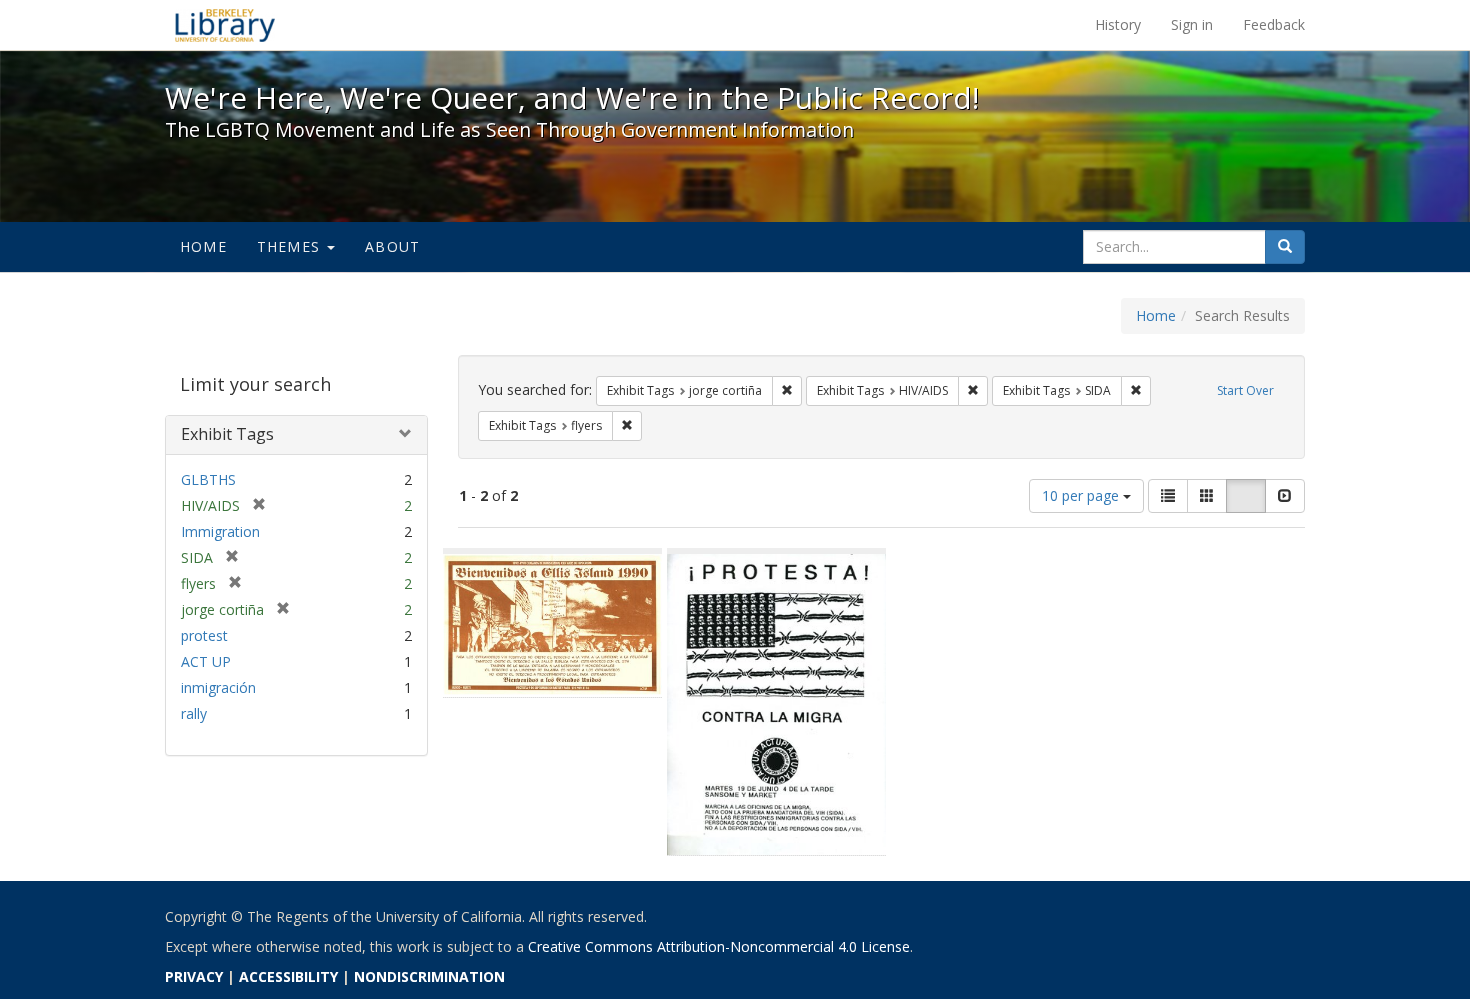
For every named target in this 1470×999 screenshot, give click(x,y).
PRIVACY (194, 976)
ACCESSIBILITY (288, 976)
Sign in (1192, 24)
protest (204, 635)
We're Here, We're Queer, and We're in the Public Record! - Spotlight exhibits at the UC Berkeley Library (225, 25)
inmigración (218, 687)
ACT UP (206, 661)
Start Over (1245, 390)
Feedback (1274, 24)
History (1118, 24)
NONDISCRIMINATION (429, 976)
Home (203, 246)
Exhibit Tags (227, 434)
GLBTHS (208, 479)
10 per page (1082, 495)
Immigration (220, 531)
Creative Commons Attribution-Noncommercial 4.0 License (719, 946)
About (392, 246)
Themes (291, 246)
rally (194, 713)
